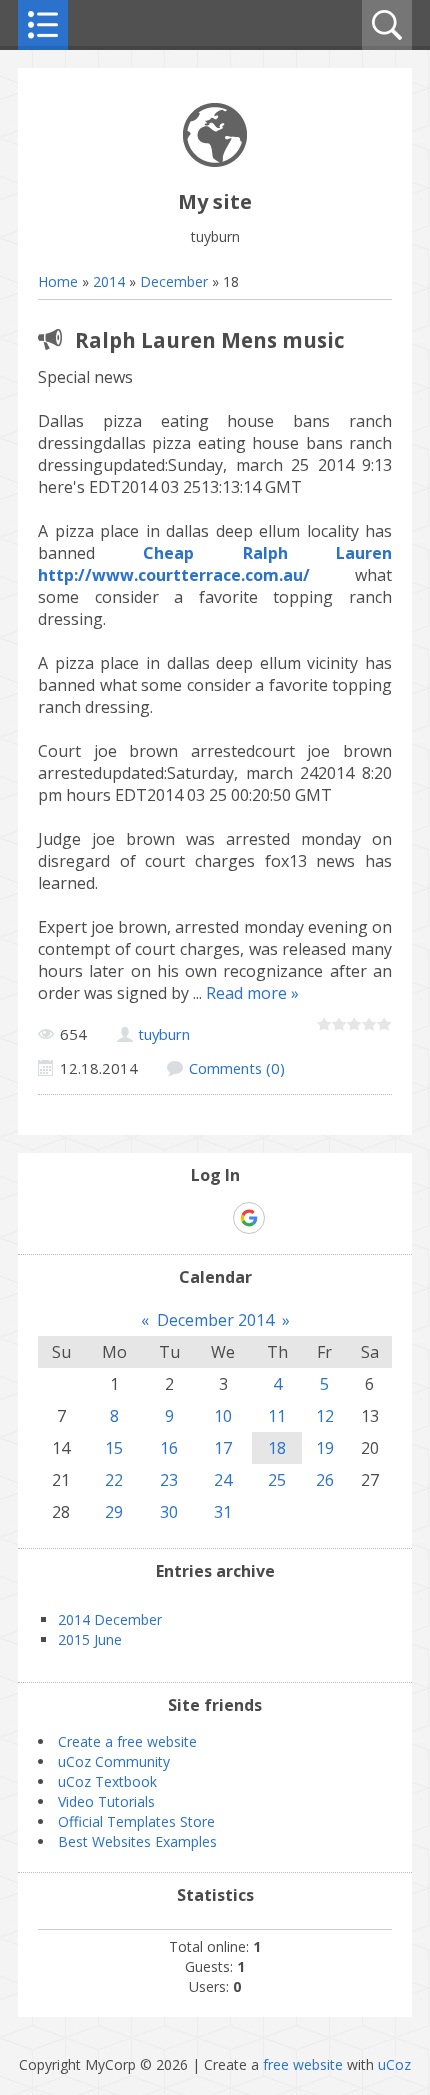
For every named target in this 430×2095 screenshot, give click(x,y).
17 (223, 1448)
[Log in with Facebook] (214, 1218)
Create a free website (127, 1741)
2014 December (110, 1619)
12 (325, 1416)
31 (223, 1512)
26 (325, 1480)
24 (223, 1480)
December (174, 281)
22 (114, 1480)
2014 (109, 281)
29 (114, 1512)
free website (303, 2064)
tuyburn (164, 1034)
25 (277, 1480)
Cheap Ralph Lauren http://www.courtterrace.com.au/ (215, 564)
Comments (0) (237, 1068)
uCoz (394, 2064)
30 (169, 1512)
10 (223, 1416)
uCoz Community (114, 1761)
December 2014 (215, 1320)
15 (114, 1448)
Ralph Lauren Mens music (210, 340)
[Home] (215, 161)
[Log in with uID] (180, 1218)
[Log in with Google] (249, 1218)
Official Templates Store (136, 1821)
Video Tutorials (106, 1801)
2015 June (90, 1639)
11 (277, 1416)
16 (169, 1448)
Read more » (252, 993)
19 (325, 1448)
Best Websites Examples (137, 1841)
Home (58, 281)
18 (277, 1448)
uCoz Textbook (107, 1781)
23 (169, 1480)
